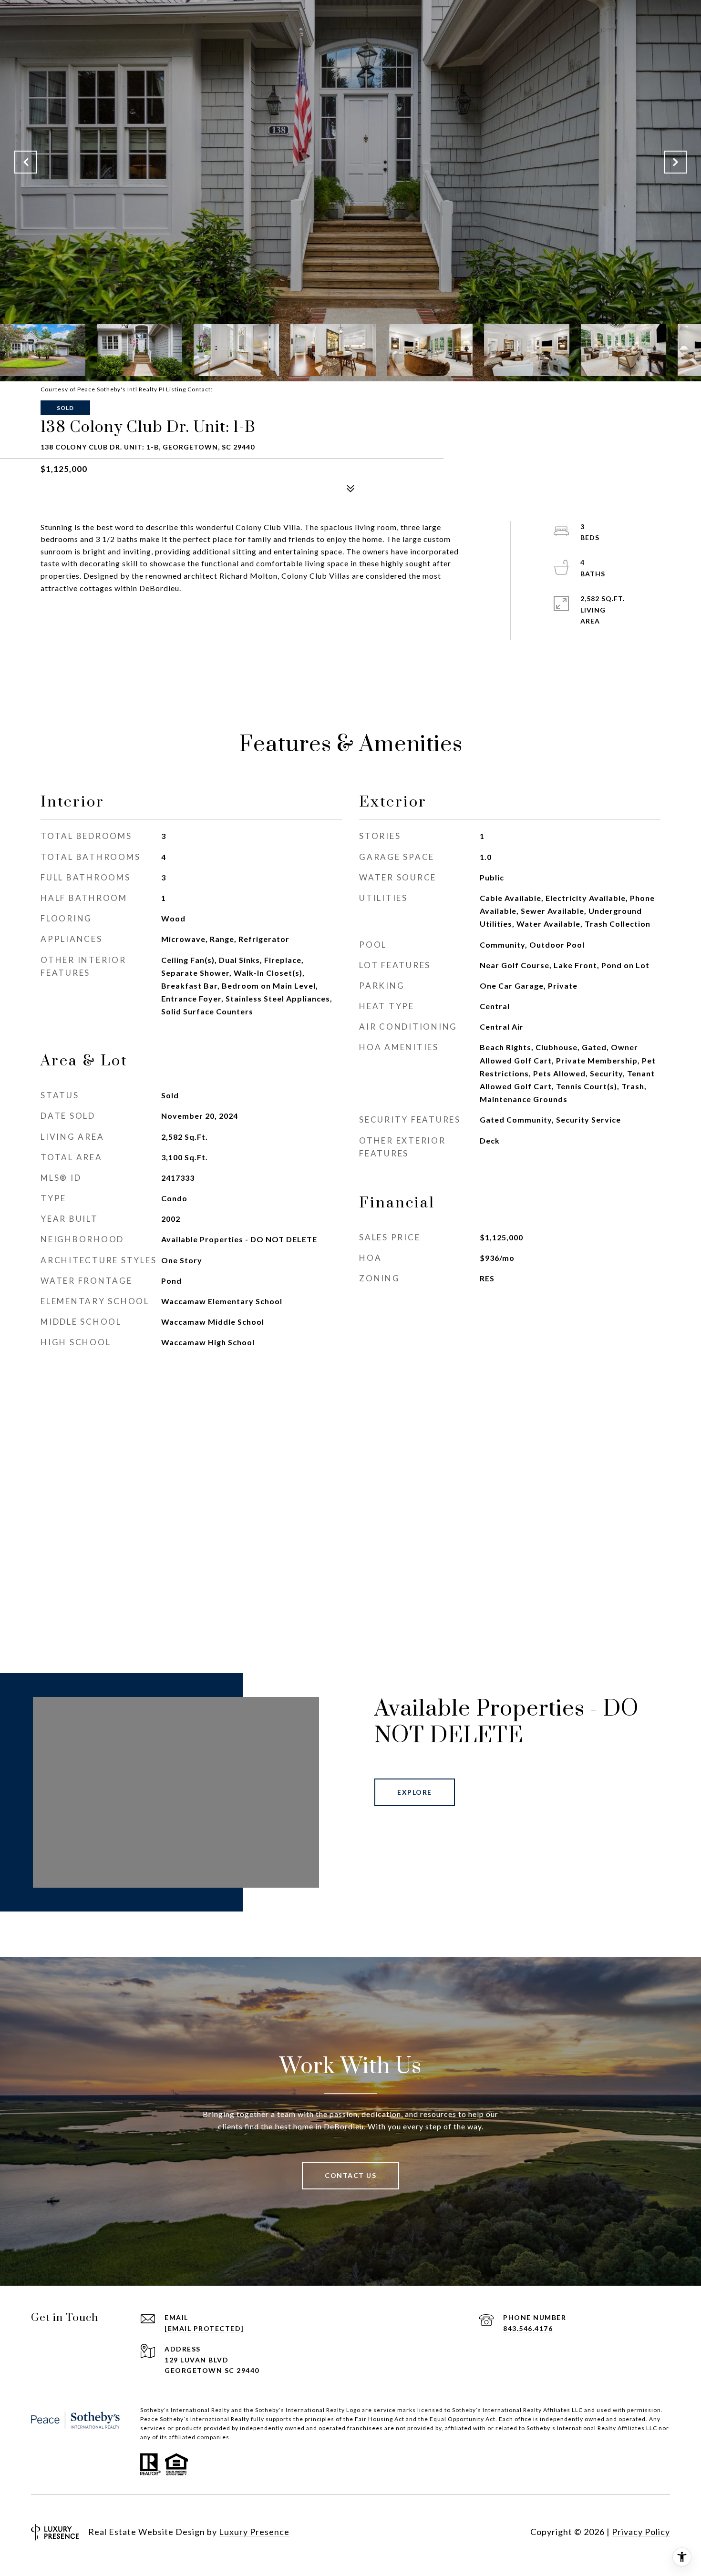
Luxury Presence (254, 2532)
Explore (415, 1792)
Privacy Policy (641, 2532)
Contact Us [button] (350, 2175)
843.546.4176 (528, 2328)
